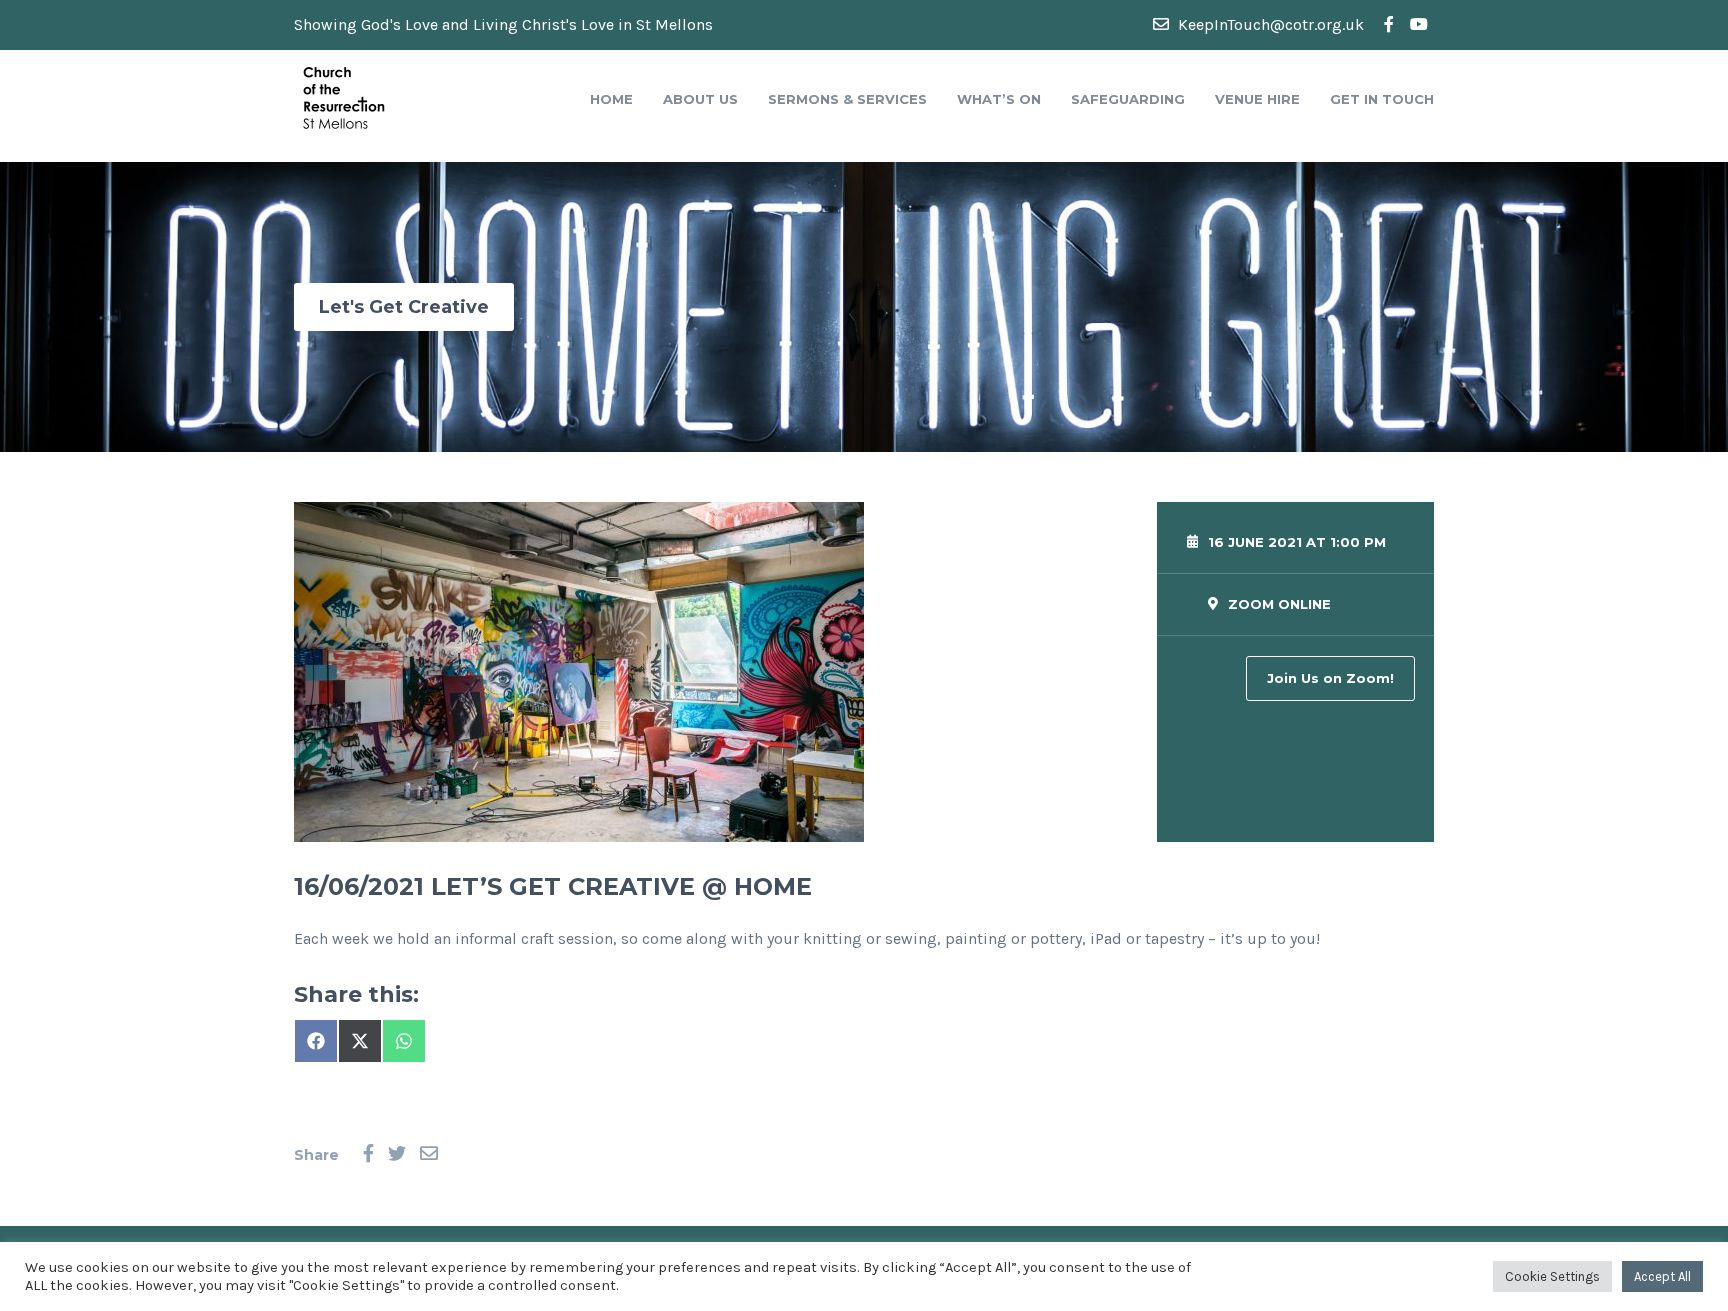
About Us (700, 99)
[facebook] (1389, 25)
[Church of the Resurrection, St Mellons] (344, 96)
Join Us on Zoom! (1330, 678)
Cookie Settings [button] (1552, 1276)
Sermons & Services (847, 99)
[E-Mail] (429, 1154)
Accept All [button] (1662, 1276)
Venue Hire (1257, 99)
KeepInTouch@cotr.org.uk (1269, 24)
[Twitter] (397, 1154)
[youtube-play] (1419, 25)
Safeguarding (1128, 99)
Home (611, 99)
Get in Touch (1382, 99)
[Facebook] (368, 1154)
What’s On (999, 99)
